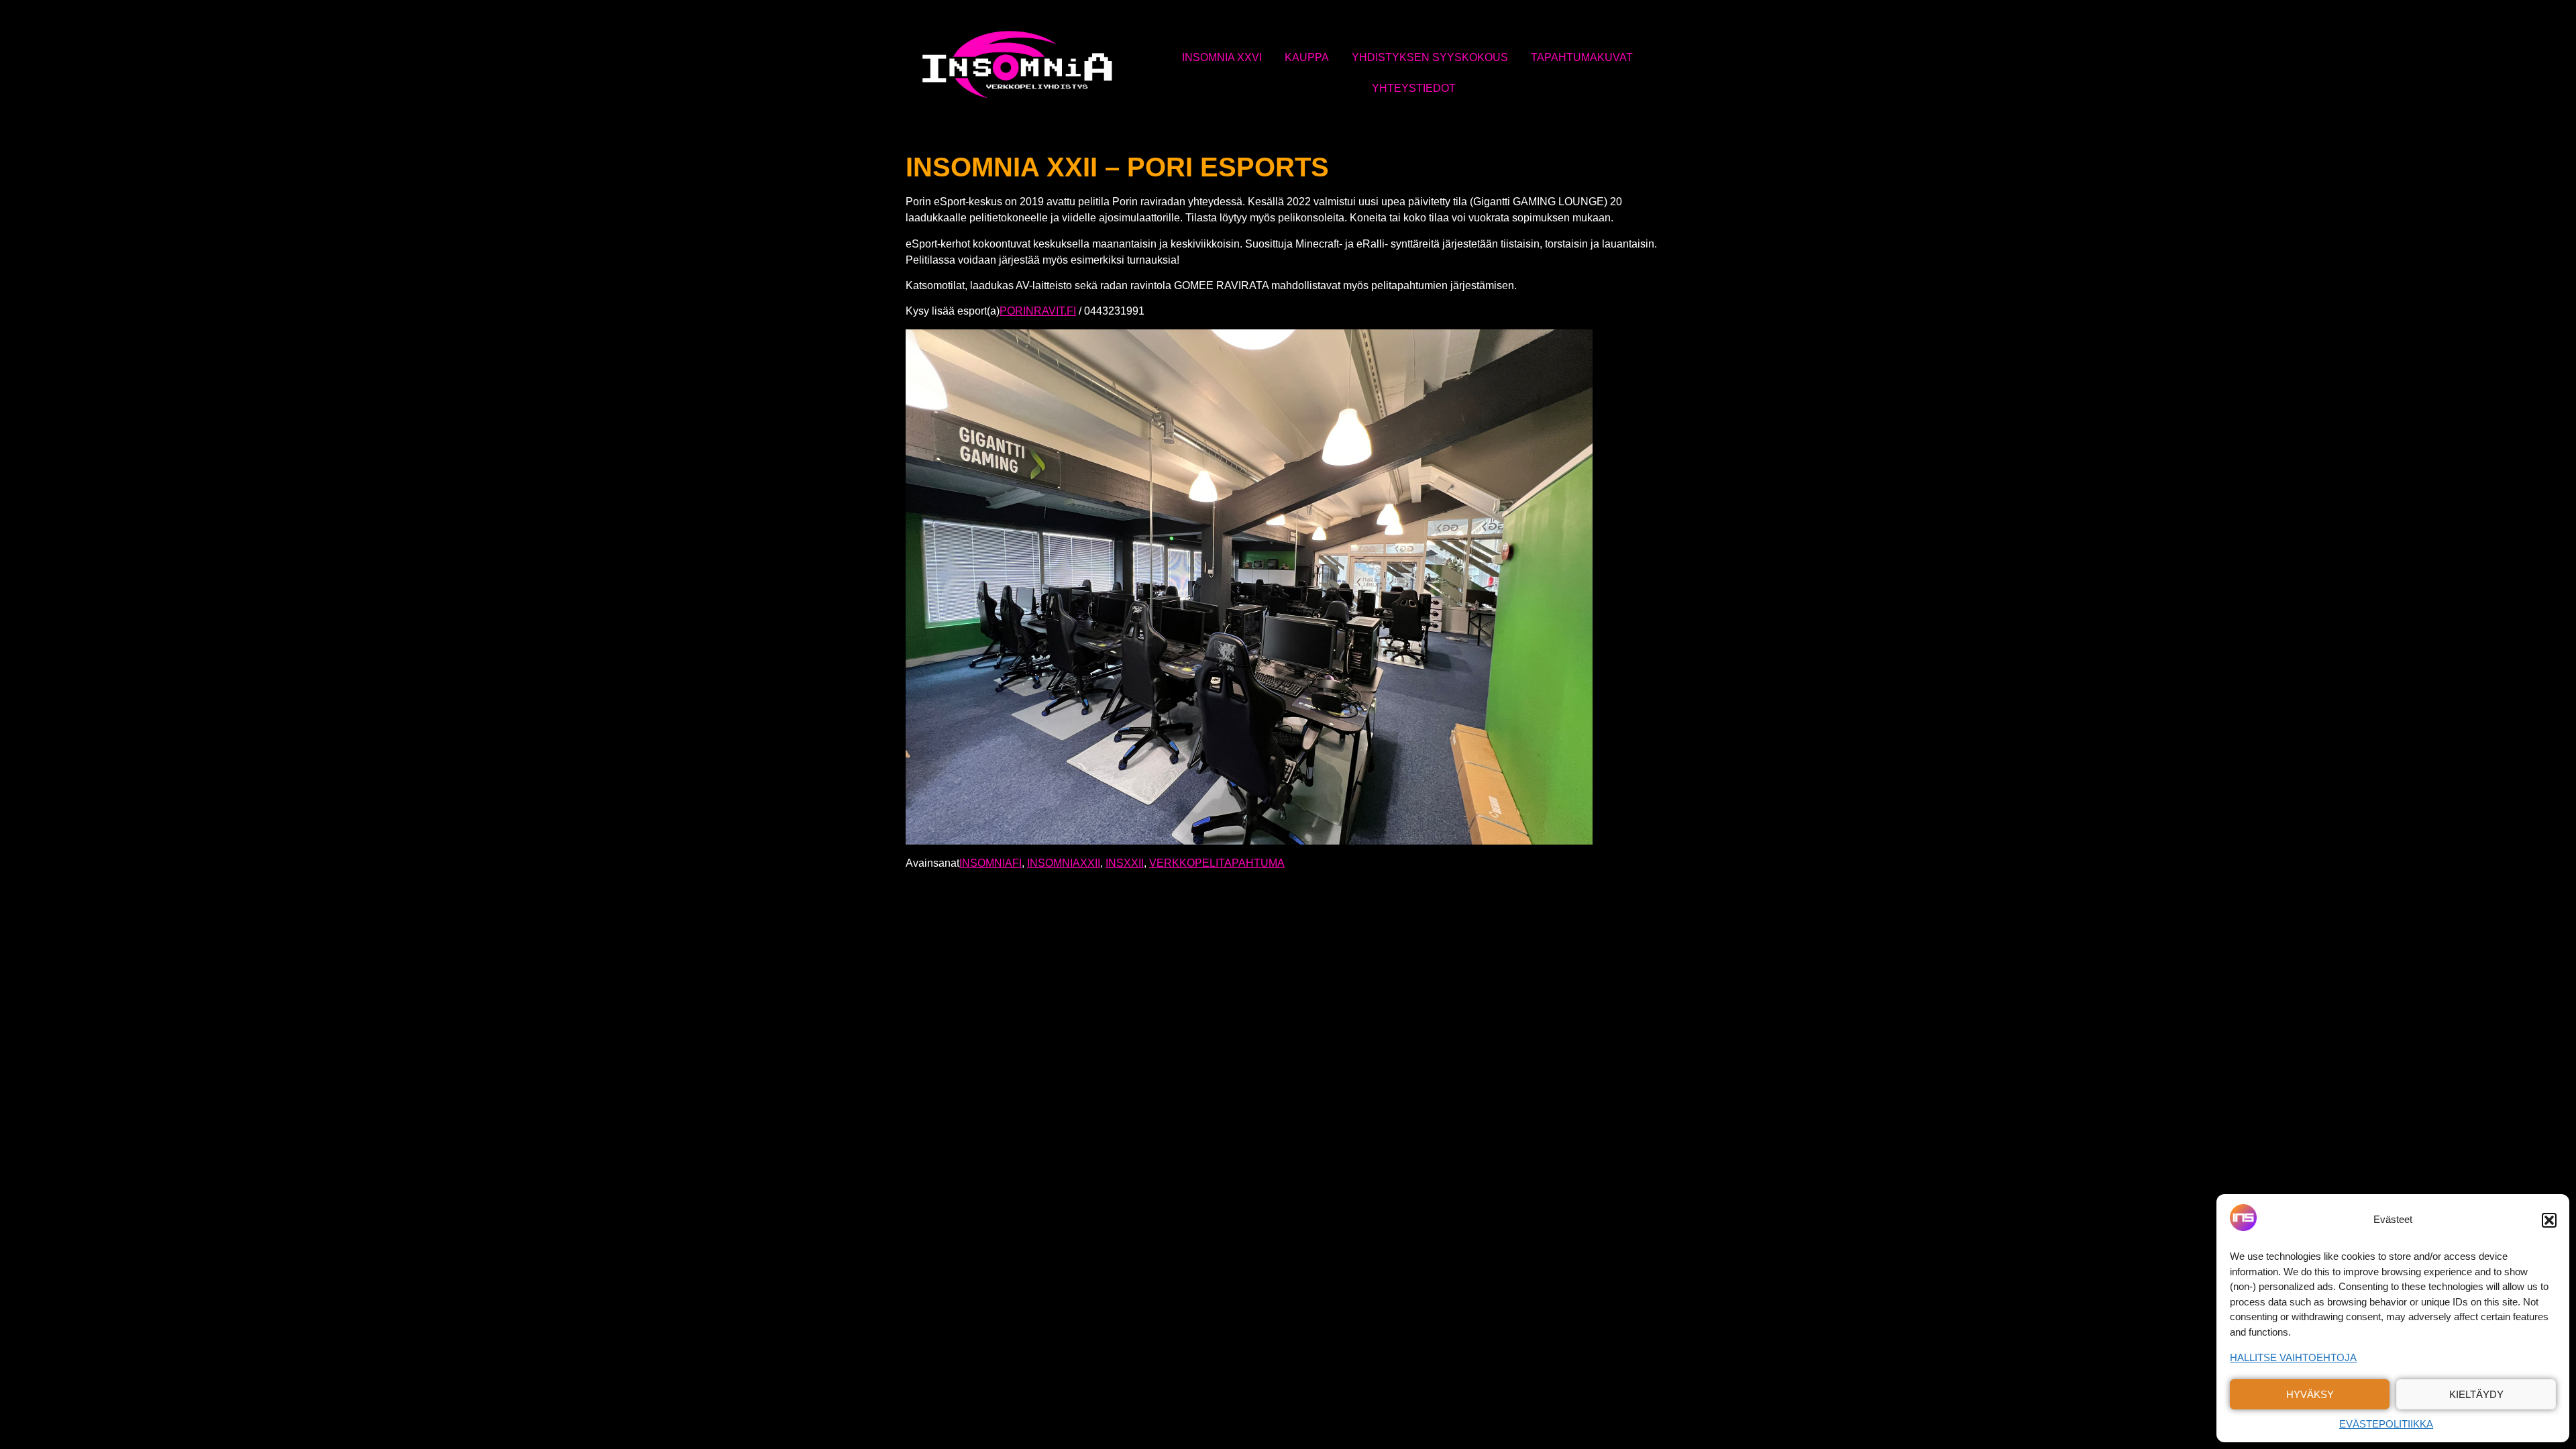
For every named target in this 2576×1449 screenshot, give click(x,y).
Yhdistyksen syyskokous (1430, 57)
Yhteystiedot (1414, 88)
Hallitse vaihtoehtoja (2293, 1357)
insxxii (1125, 863)
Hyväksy (2310, 1394)
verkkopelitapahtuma (1217, 863)
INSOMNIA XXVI (1222, 57)
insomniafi (990, 863)
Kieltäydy (2476, 1394)
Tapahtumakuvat (1582, 57)
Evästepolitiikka (2386, 1424)
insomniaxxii (1064, 863)
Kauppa (1307, 57)
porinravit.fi (1038, 311)
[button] (2549, 1220)
